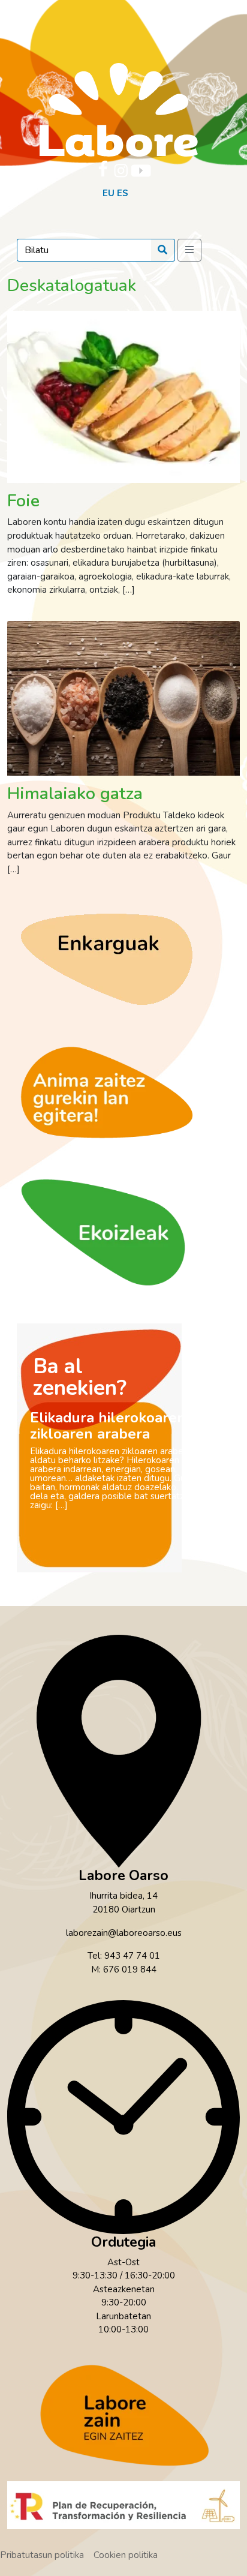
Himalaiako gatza (75, 793)
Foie (23, 501)
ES (123, 193)
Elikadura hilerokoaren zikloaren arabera (108, 1426)
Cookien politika (126, 2555)
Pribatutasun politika (42, 2555)
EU (109, 193)
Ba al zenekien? (80, 1377)
